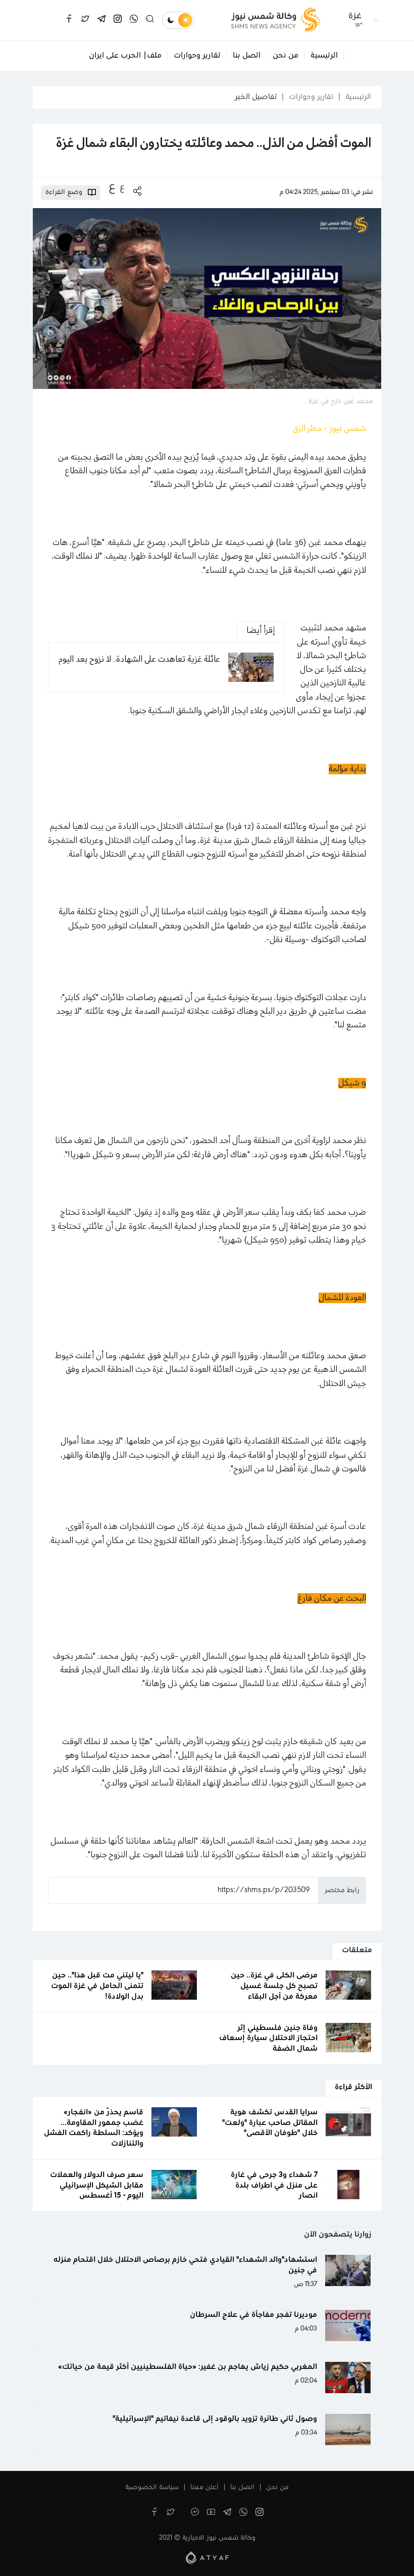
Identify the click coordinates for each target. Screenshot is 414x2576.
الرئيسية (324, 56)
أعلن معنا (204, 2488)
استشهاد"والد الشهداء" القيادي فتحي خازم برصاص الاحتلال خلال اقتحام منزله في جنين (185, 2265)
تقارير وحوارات (197, 56)
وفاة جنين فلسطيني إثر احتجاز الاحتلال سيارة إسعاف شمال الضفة (268, 2039)
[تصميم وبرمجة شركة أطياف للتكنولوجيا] (207, 2557)
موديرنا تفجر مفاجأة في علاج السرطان (253, 2315)
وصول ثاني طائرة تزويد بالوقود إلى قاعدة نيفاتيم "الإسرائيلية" (215, 2419)
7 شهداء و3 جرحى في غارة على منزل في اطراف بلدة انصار (274, 2186)
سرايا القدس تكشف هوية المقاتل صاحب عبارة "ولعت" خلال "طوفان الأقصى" (270, 2123)
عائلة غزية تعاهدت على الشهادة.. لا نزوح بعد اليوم (139, 659)
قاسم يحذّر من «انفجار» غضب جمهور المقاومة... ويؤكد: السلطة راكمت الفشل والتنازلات (94, 2128)
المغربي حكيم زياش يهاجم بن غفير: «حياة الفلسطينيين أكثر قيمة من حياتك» (188, 2367)
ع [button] (122, 187)
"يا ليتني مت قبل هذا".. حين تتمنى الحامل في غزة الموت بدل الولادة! (97, 1986)
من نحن (286, 56)
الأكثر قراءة (353, 2087)
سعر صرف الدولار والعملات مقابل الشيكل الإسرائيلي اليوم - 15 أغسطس (97, 2186)
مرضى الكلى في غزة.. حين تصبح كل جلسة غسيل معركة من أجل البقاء (274, 1986)
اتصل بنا (247, 56)
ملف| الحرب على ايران (125, 56)
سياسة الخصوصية (152, 2488)
